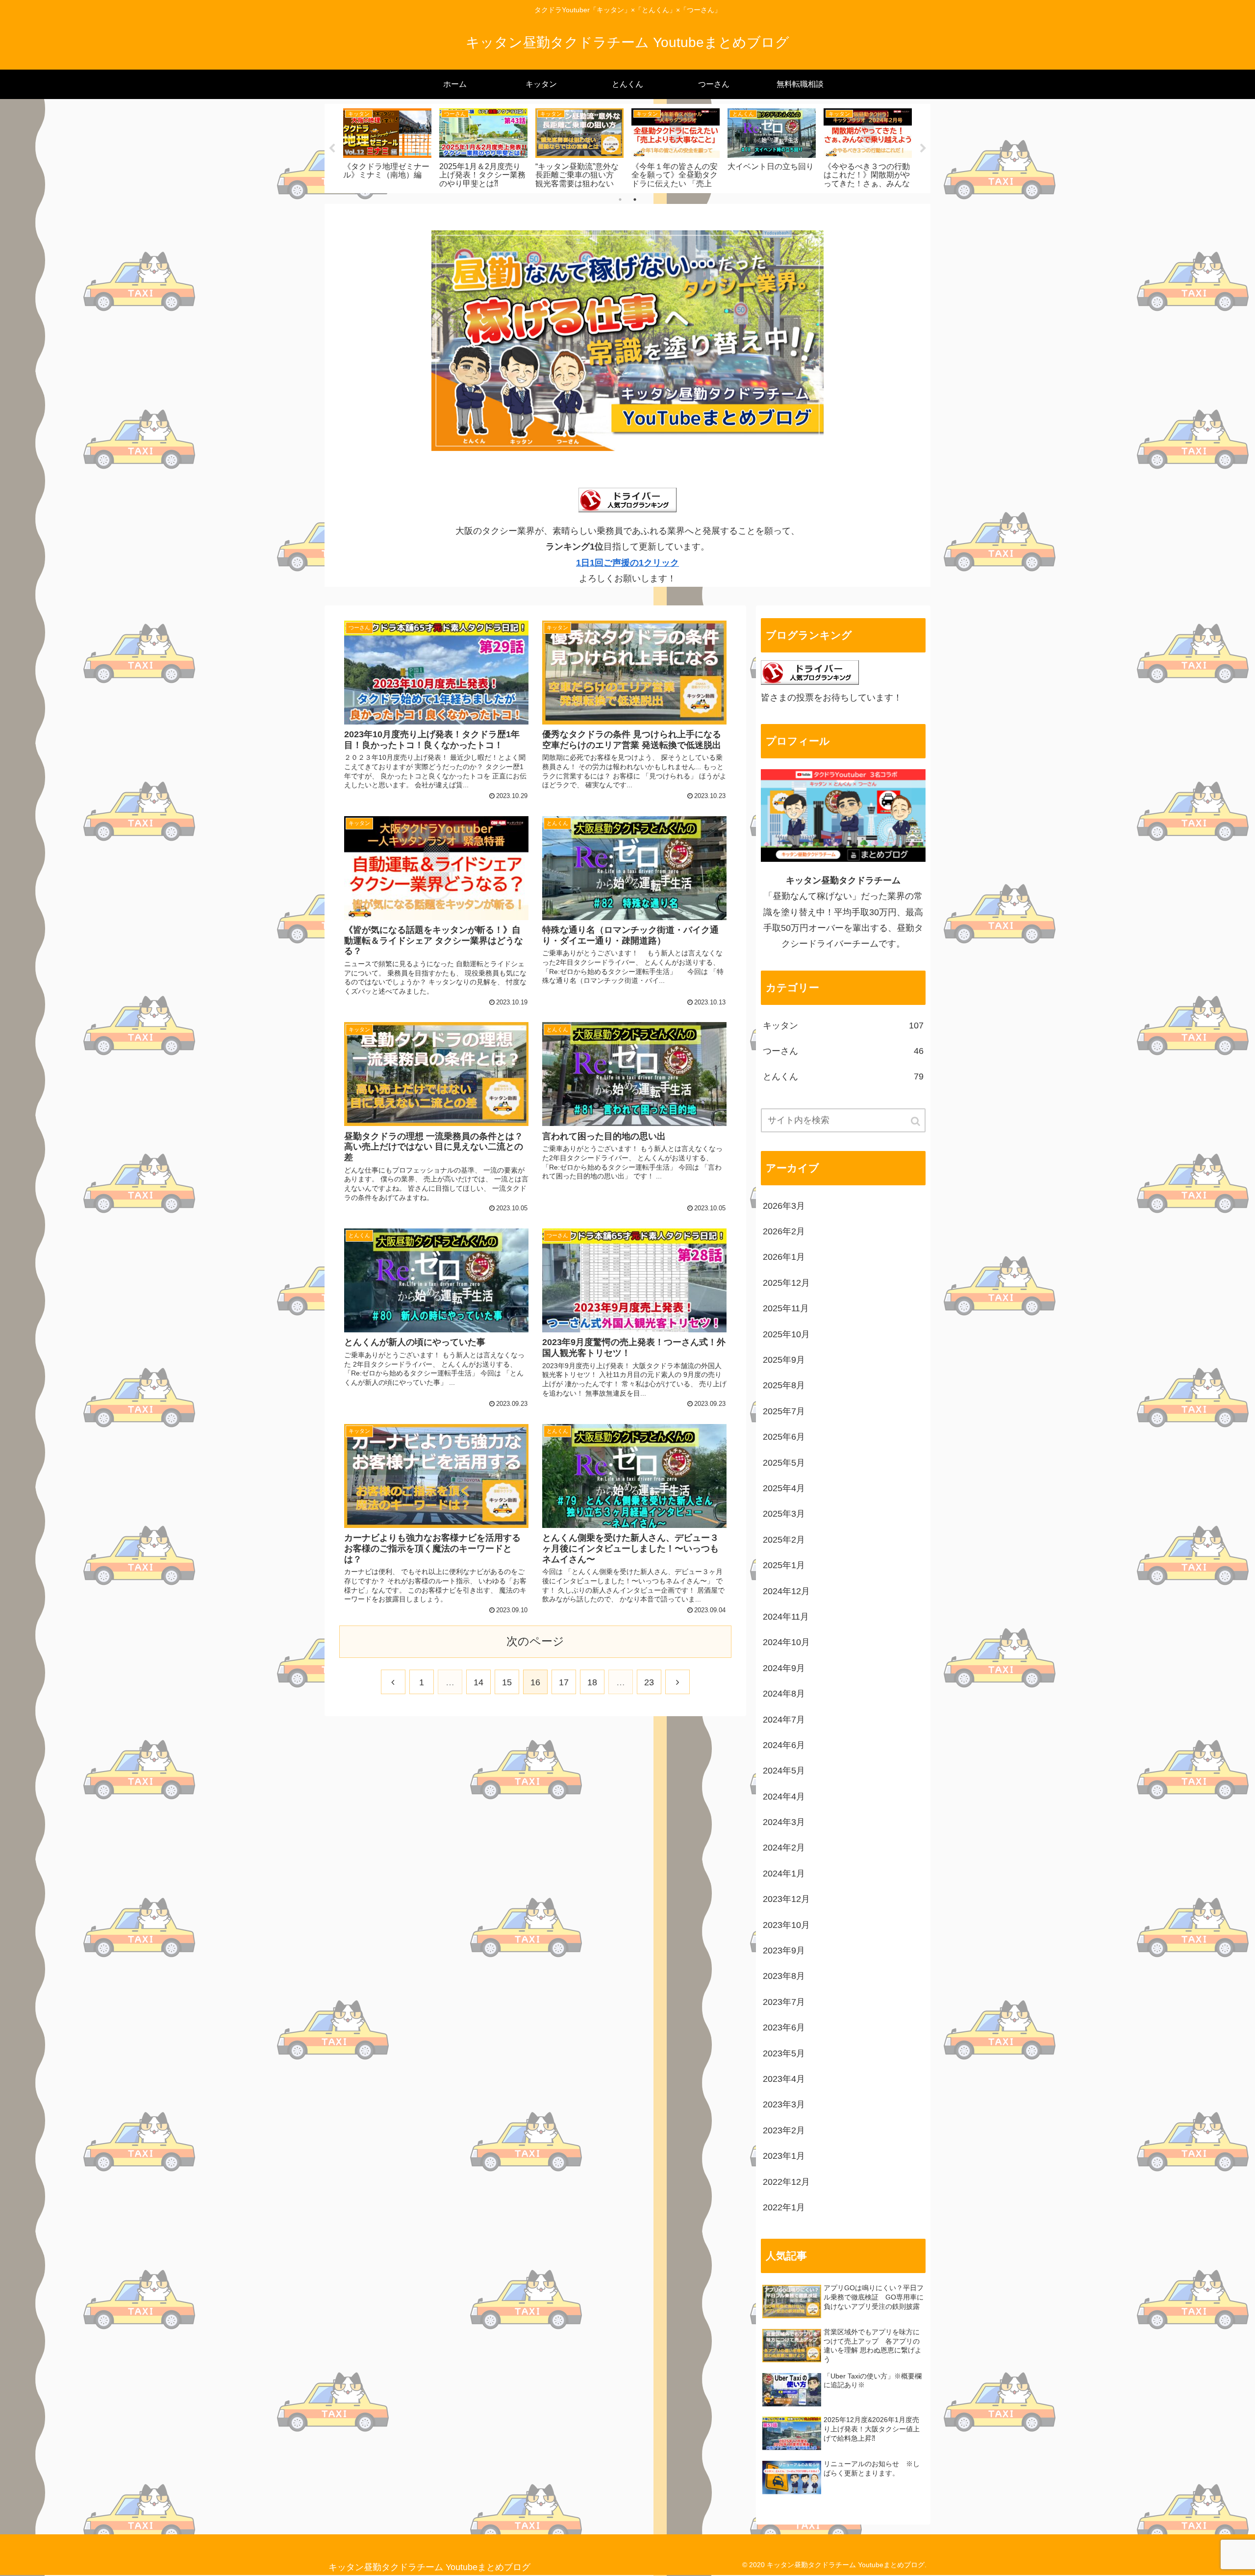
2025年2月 (784, 1540)
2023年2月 (784, 2130)
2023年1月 (784, 2156)
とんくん (843, 1076)
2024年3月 (784, 1822)
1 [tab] (620, 200)
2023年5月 (784, 2053)
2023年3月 (784, 2104)
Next (923, 149)
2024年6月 (784, 1745)
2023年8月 (784, 1976)
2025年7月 (784, 1411)
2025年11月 (786, 1308)
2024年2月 (784, 1848)
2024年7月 (784, 1720)
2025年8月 (784, 1385)
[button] (916, 1121)
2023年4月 (784, 2079)
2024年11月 (786, 1617)
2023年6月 (784, 2027)
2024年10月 (786, 1642)
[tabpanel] (387, 147)
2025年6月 (784, 1437)
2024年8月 (784, 1694)
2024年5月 (784, 1771)
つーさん (843, 1051)
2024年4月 (784, 1797)
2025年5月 (784, 1463)
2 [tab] (635, 200)
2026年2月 (784, 1231)
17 (564, 1682)
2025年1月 (784, 1565)
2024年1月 (784, 1874)
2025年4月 (784, 1488)
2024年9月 (784, 1668)
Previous (332, 149)
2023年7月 (784, 2002)
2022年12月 (786, 2182)
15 (507, 1682)
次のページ (535, 1641)
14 (478, 1682)
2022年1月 (784, 2207)
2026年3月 (784, 1206)
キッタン (843, 1025)
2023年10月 (786, 1925)
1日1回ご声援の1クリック (627, 563)
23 (649, 1682)
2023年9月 (784, 1951)
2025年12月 (786, 1283)
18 (592, 1682)
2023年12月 (786, 1899)
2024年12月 (786, 1591)
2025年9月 (784, 1360)
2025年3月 (784, 1514)
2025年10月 (786, 1334)
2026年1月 (784, 1257)
